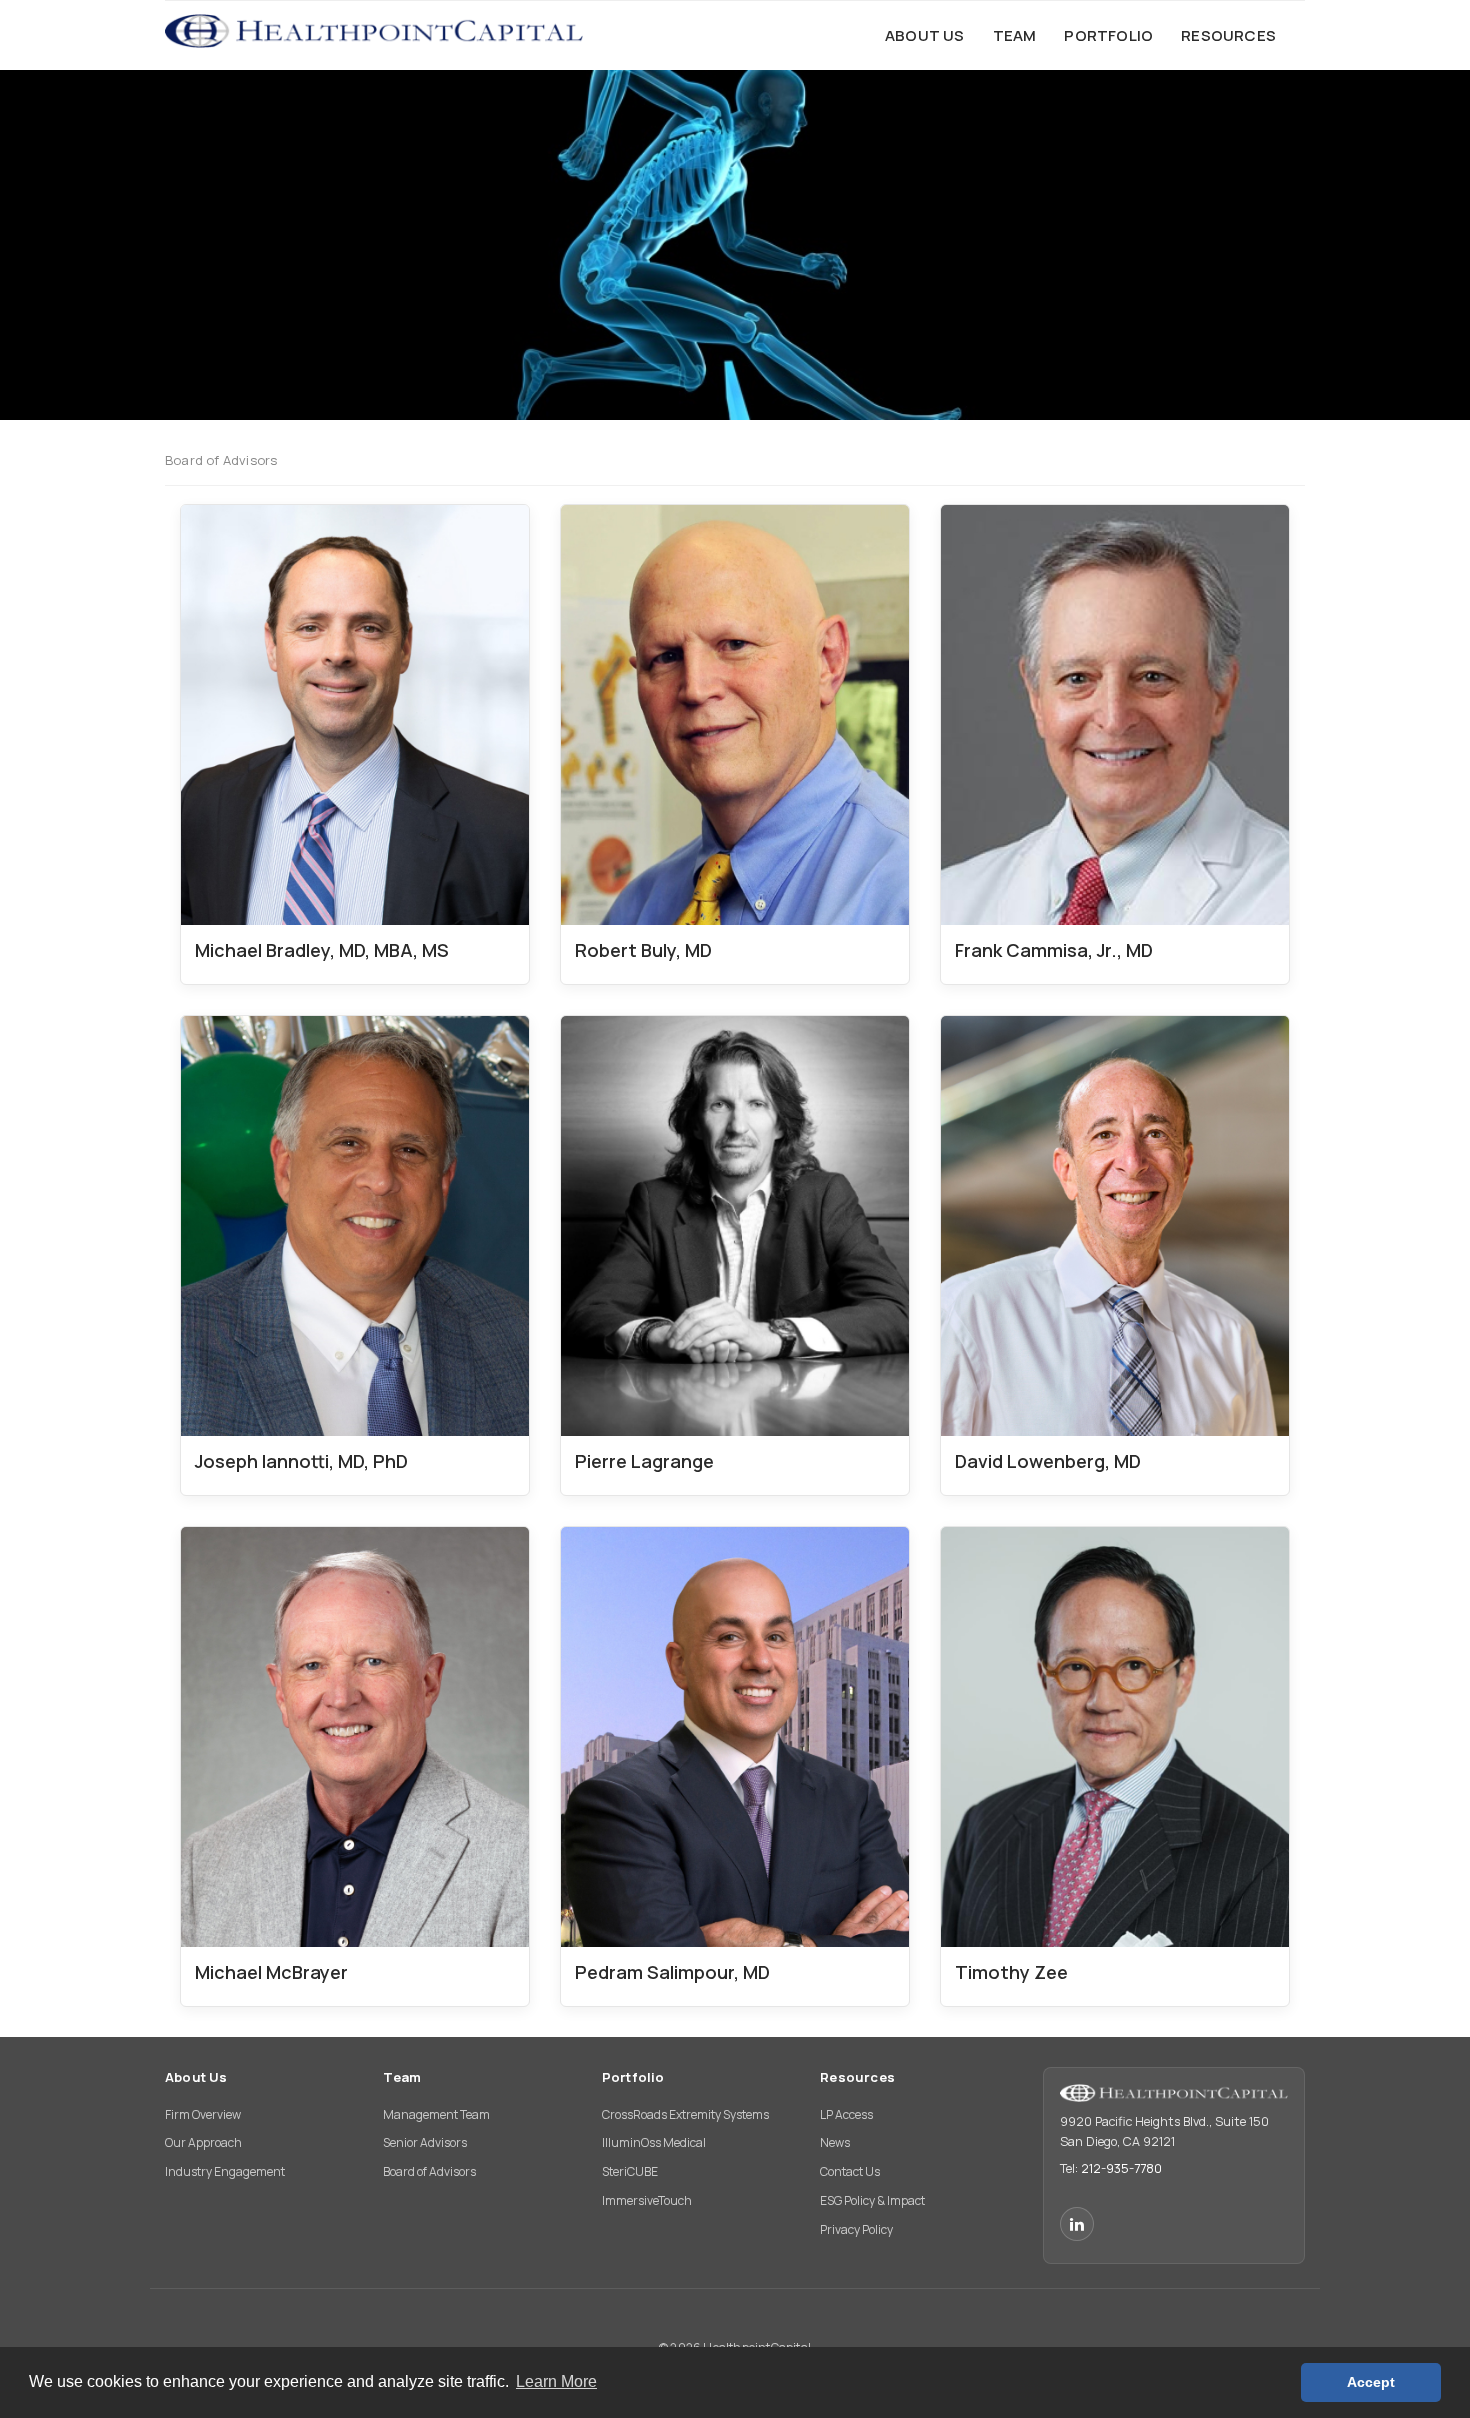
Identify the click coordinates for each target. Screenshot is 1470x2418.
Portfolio (633, 2077)
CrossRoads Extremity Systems (685, 2114)
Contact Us (850, 2171)
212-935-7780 (1121, 2168)
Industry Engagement (225, 2171)
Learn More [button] (556, 2381)
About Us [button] (925, 35)
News (835, 2142)
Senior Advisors (425, 2142)
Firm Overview (203, 2114)
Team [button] (1015, 35)
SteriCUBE (630, 2171)
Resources (857, 2077)
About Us (196, 2077)
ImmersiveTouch (647, 2200)
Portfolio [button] (1108, 35)
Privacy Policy (856, 2229)
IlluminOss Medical (654, 2142)
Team (402, 2077)
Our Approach (203, 2142)
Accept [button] (1371, 2382)
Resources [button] (1228, 35)
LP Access (846, 2114)
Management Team (436, 2114)
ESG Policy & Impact (872, 2200)
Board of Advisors (429, 2171)
